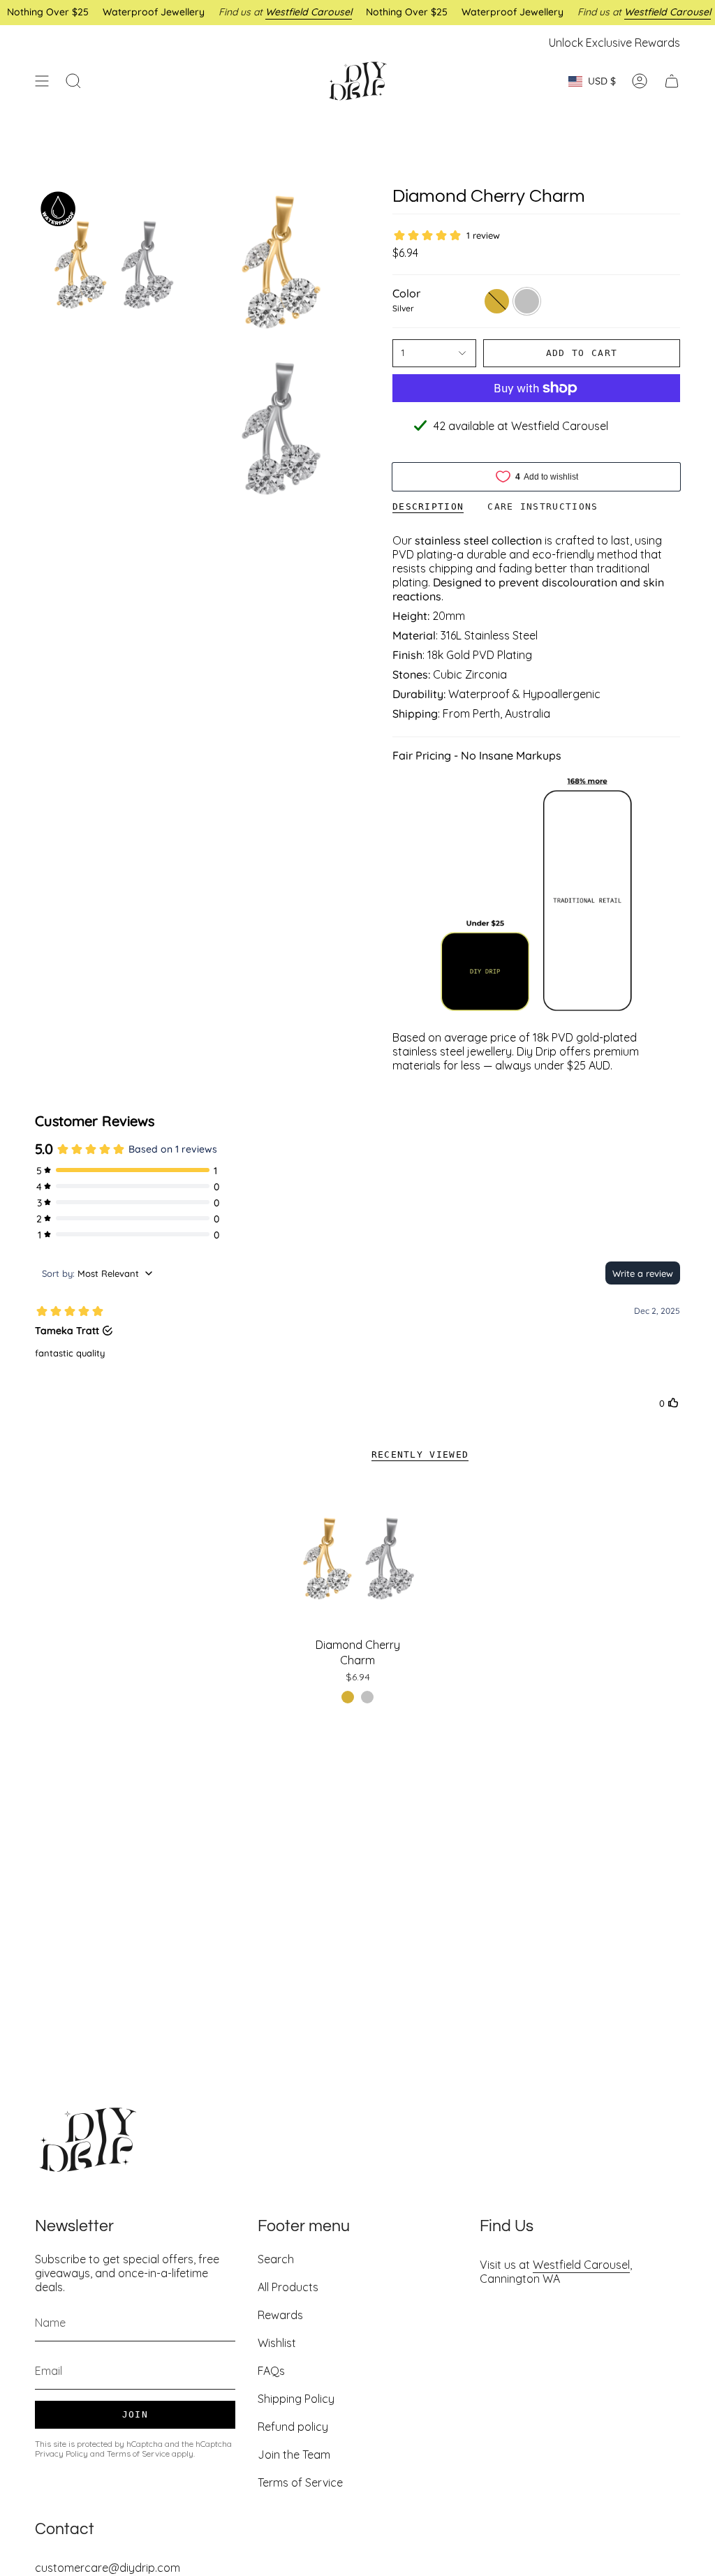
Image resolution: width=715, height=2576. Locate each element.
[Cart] (672, 81)
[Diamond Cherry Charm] (358, 1558)
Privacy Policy (61, 2453)
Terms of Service (138, 2453)
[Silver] (367, 1697)
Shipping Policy (296, 2399)
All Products (288, 2287)
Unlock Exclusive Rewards (614, 43)
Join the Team (294, 2455)
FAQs (271, 2371)
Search (276, 2259)
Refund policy (293, 2427)
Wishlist (277, 2343)
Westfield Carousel (581, 2265)
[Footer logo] (87, 2140)
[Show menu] (42, 81)
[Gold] (348, 1697)
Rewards (280, 2315)
